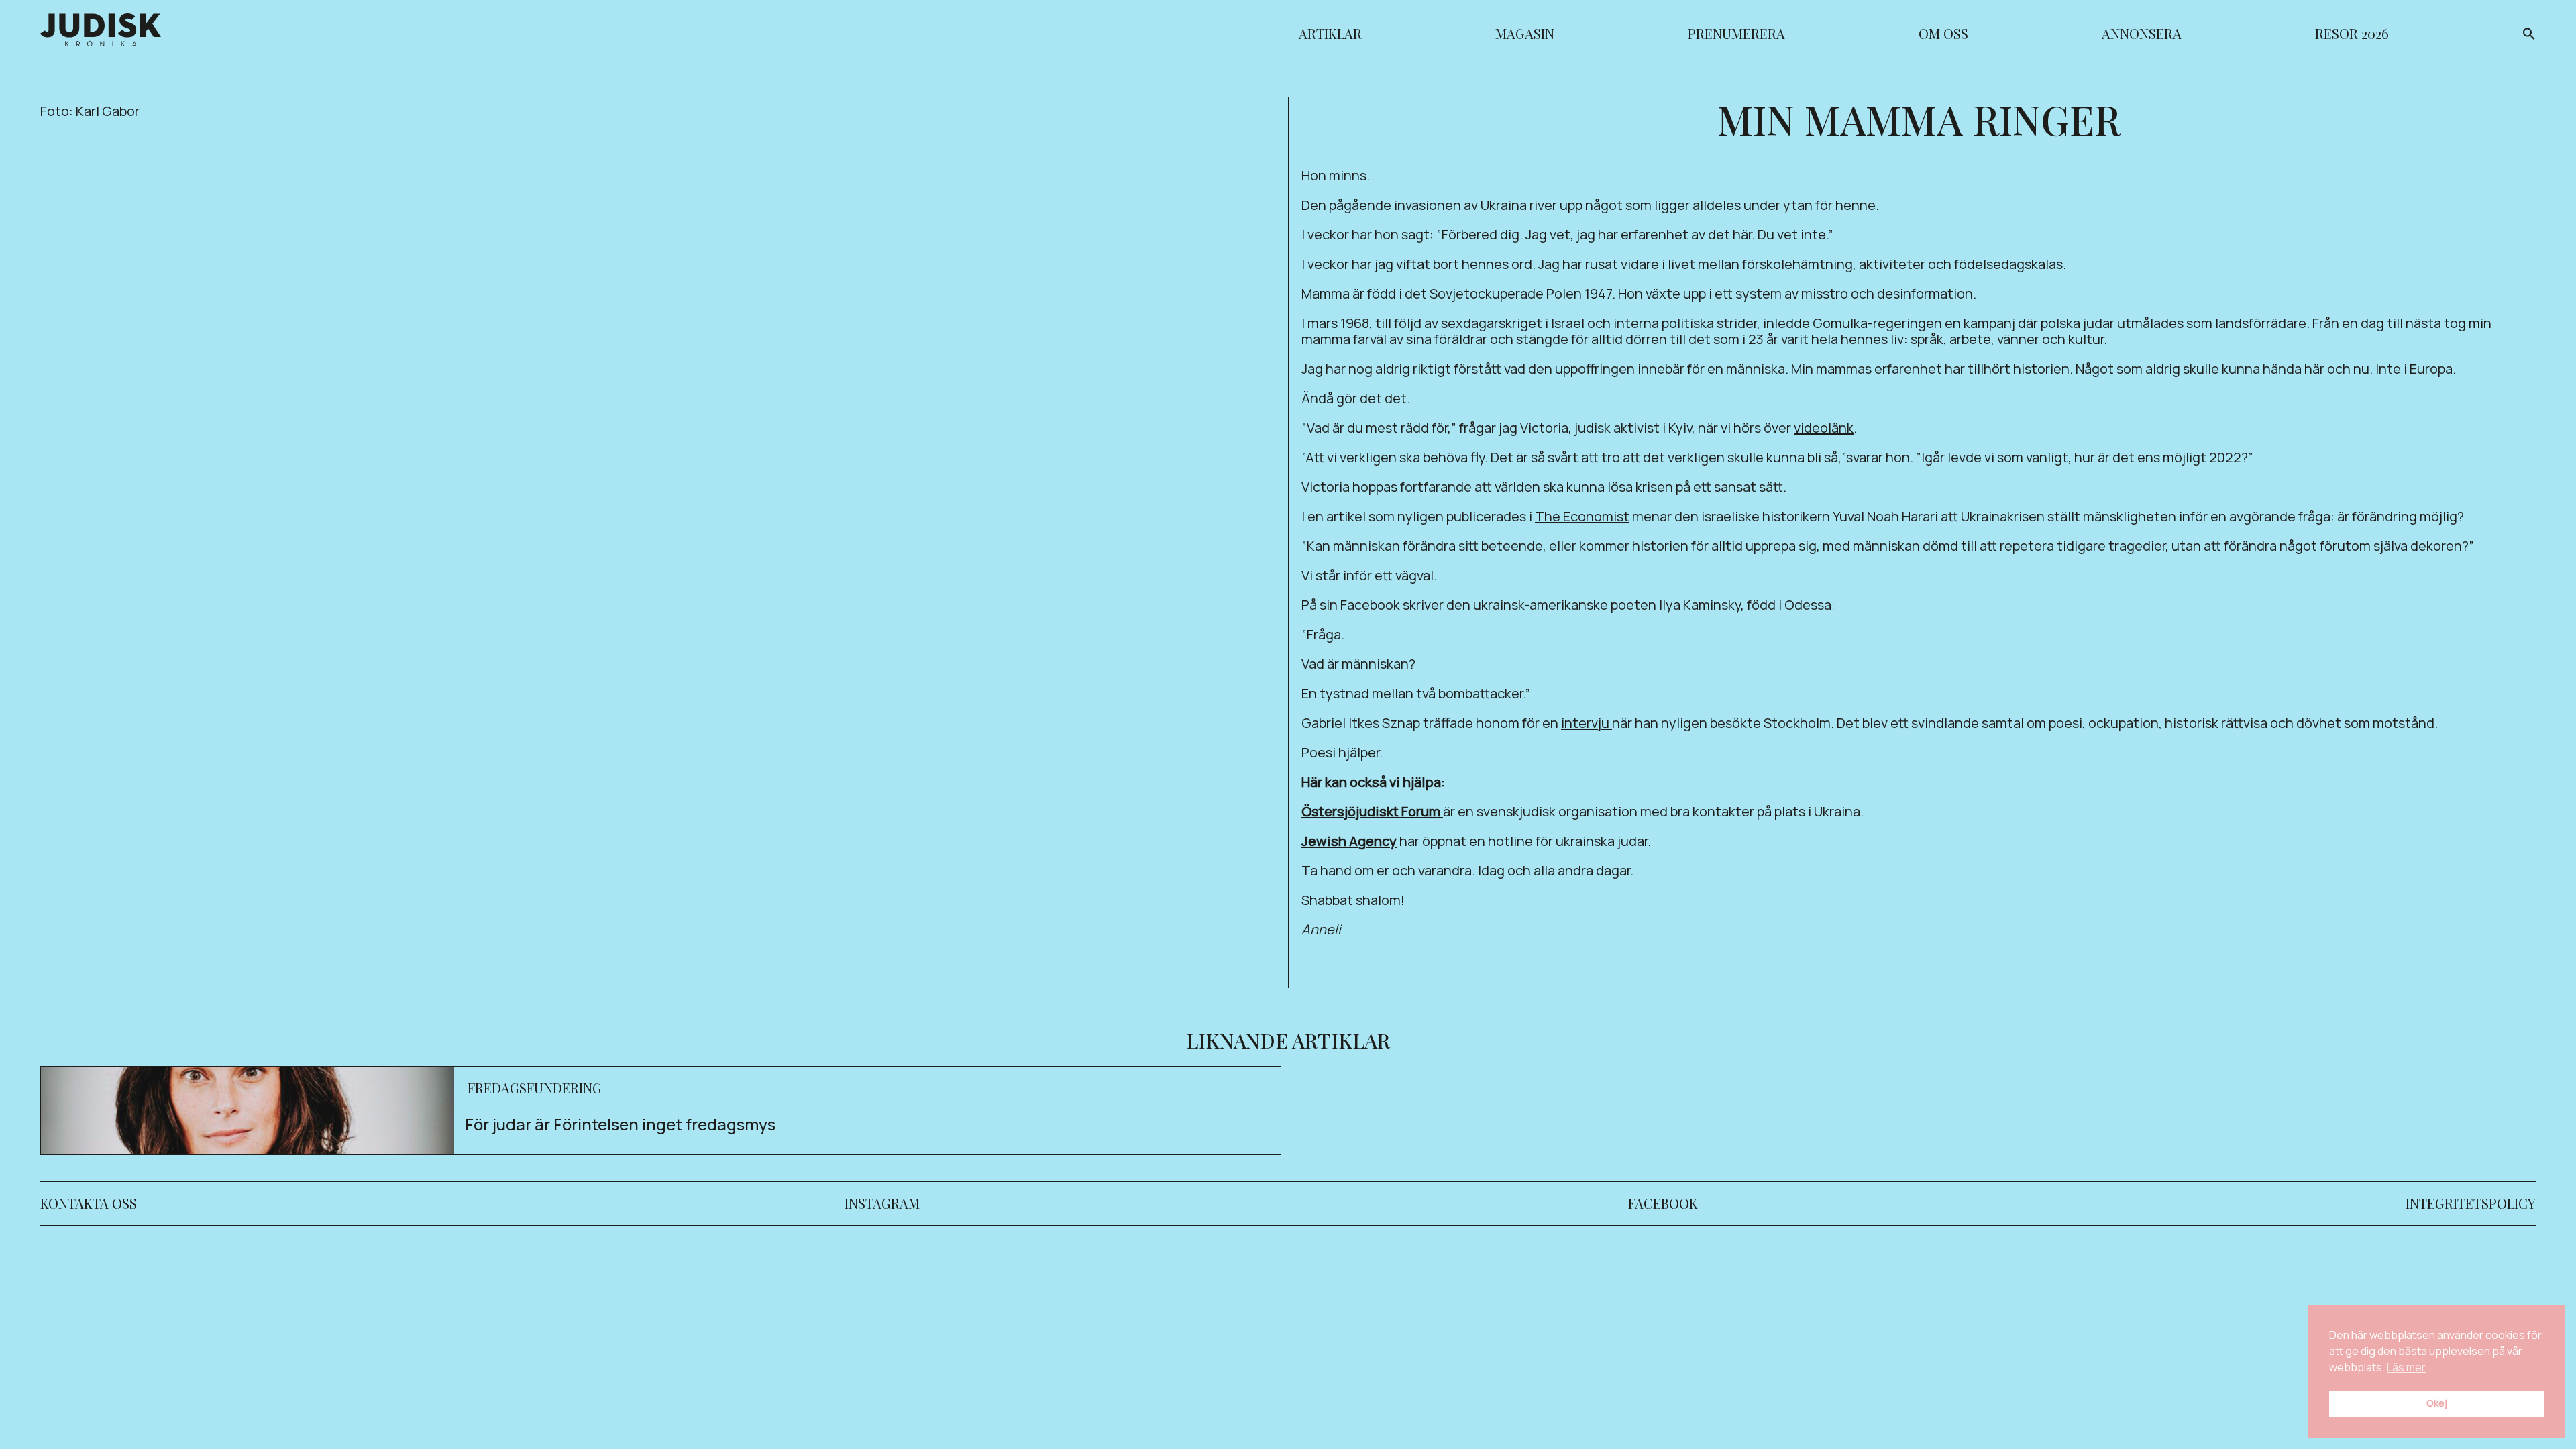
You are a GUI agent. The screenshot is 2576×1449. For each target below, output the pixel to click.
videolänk (1824, 428)
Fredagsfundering (535, 1088)
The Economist (1582, 516)
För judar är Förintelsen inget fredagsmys (620, 1124)
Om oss (1943, 35)
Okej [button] (2437, 1403)
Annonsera (2142, 35)
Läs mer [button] (2406, 1367)
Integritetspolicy (2471, 1203)
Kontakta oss (89, 1203)
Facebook (1663, 1203)
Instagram (882, 1203)
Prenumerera (1736, 35)
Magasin (1525, 35)
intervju (1587, 723)
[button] (2529, 36)
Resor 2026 (2352, 35)
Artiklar (1330, 35)
